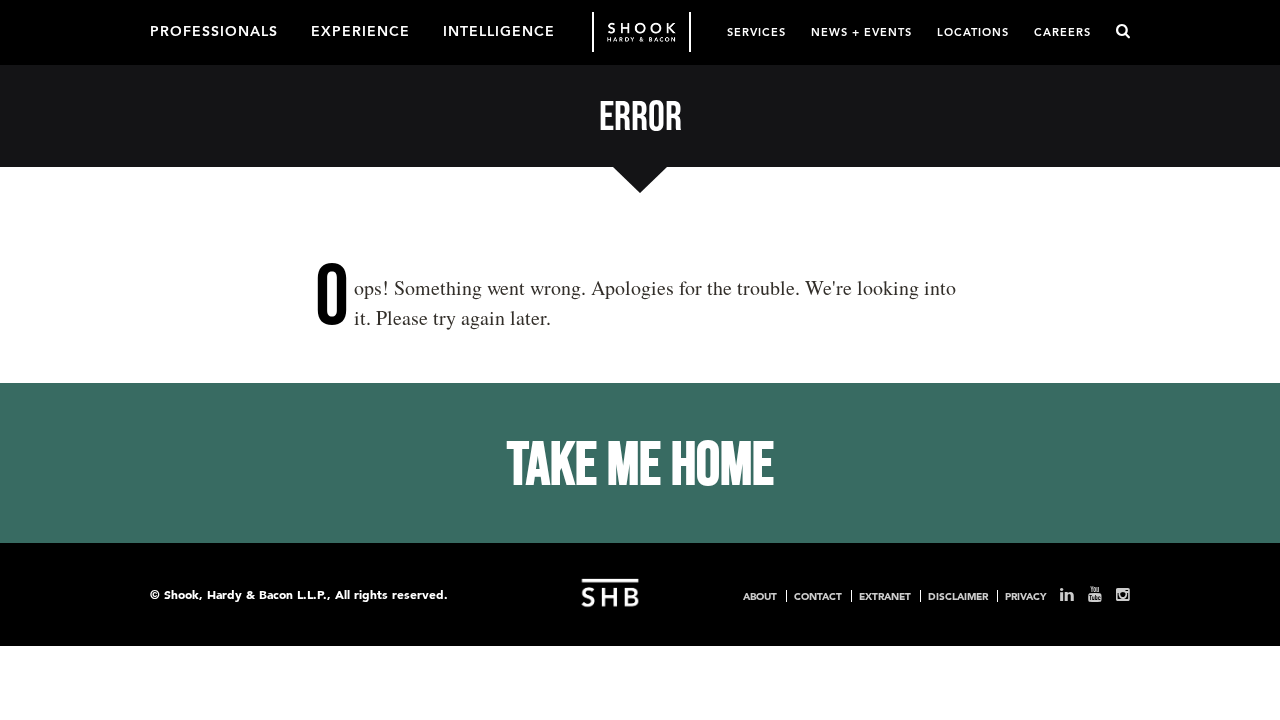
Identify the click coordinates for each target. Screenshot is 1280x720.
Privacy (1025, 596)
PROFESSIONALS (214, 30)
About (760, 596)
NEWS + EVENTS (861, 31)
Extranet (885, 596)
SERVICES (756, 31)
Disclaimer (958, 596)
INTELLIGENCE (499, 30)
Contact (818, 596)
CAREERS (1062, 31)
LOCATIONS (973, 31)
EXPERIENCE (360, 30)
